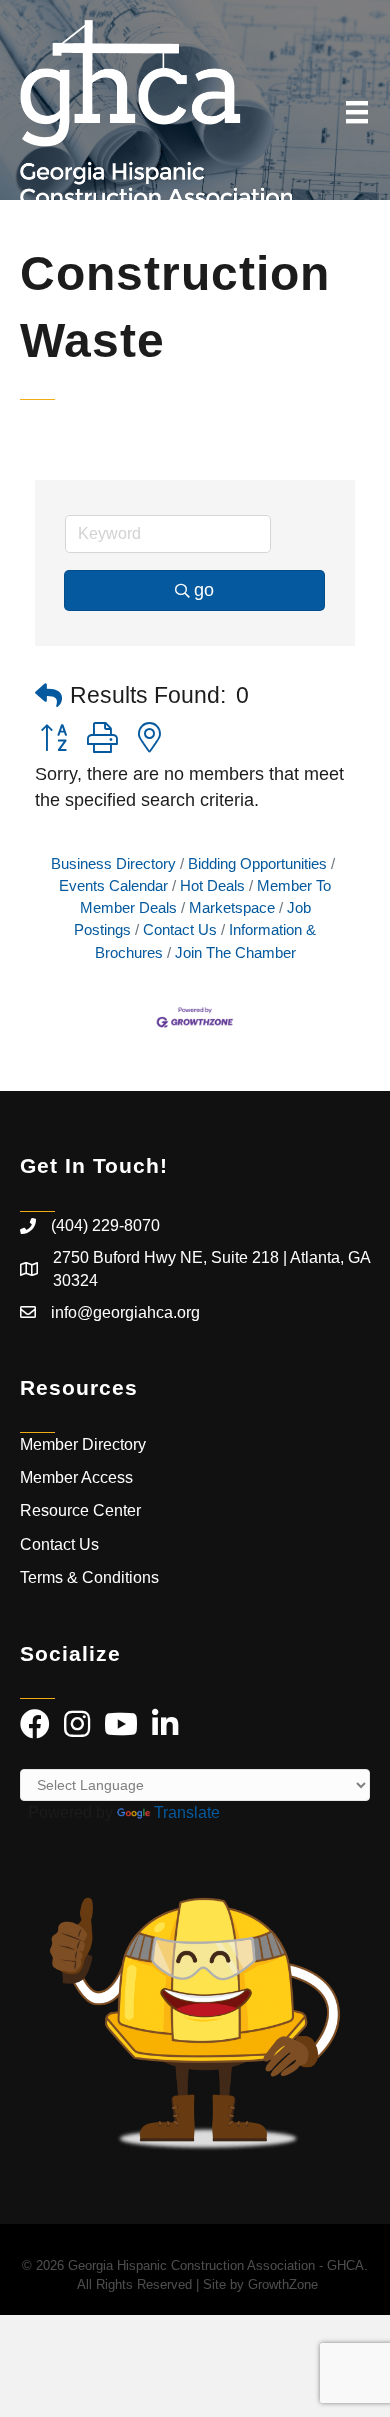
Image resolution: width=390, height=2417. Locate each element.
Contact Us (180, 929)
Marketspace (232, 907)
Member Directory (83, 1444)
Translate (187, 1812)
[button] (48, 696)
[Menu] (357, 112)
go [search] (204, 590)
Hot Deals (212, 885)
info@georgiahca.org (125, 1312)
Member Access (76, 1477)
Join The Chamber (235, 952)
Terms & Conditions (91, 1577)
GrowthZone (283, 2284)
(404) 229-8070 (105, 1225)
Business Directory (113, 863)
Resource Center (80, 1510)
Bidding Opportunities (257, 863)
